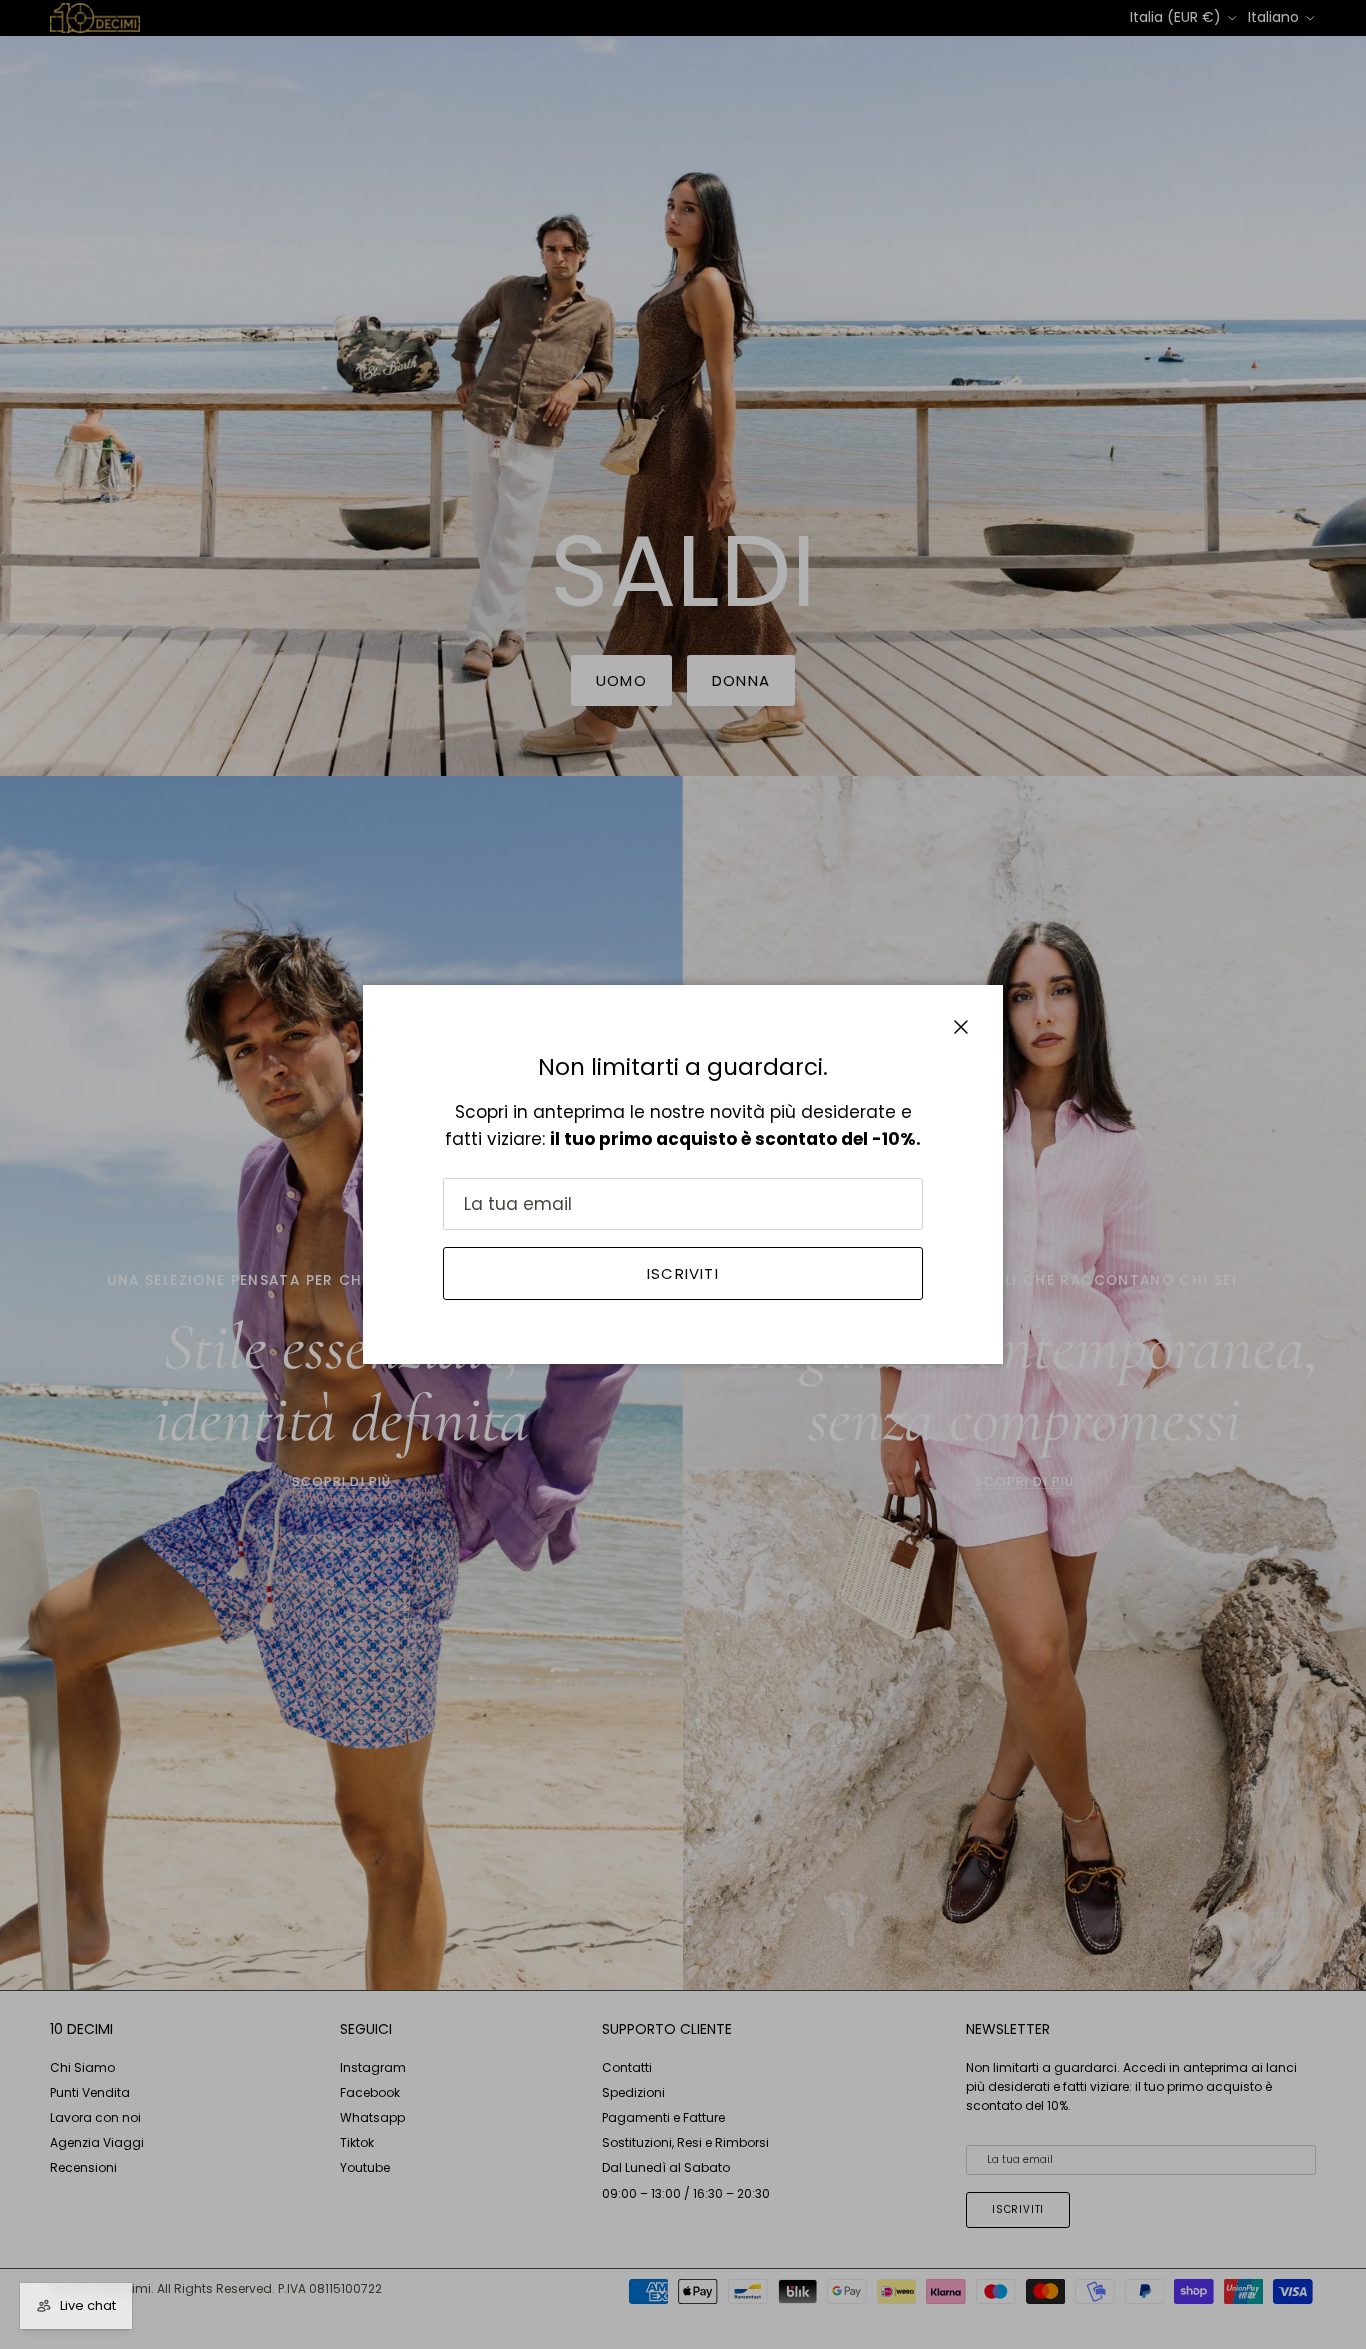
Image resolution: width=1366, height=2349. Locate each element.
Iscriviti (683, 1273)
